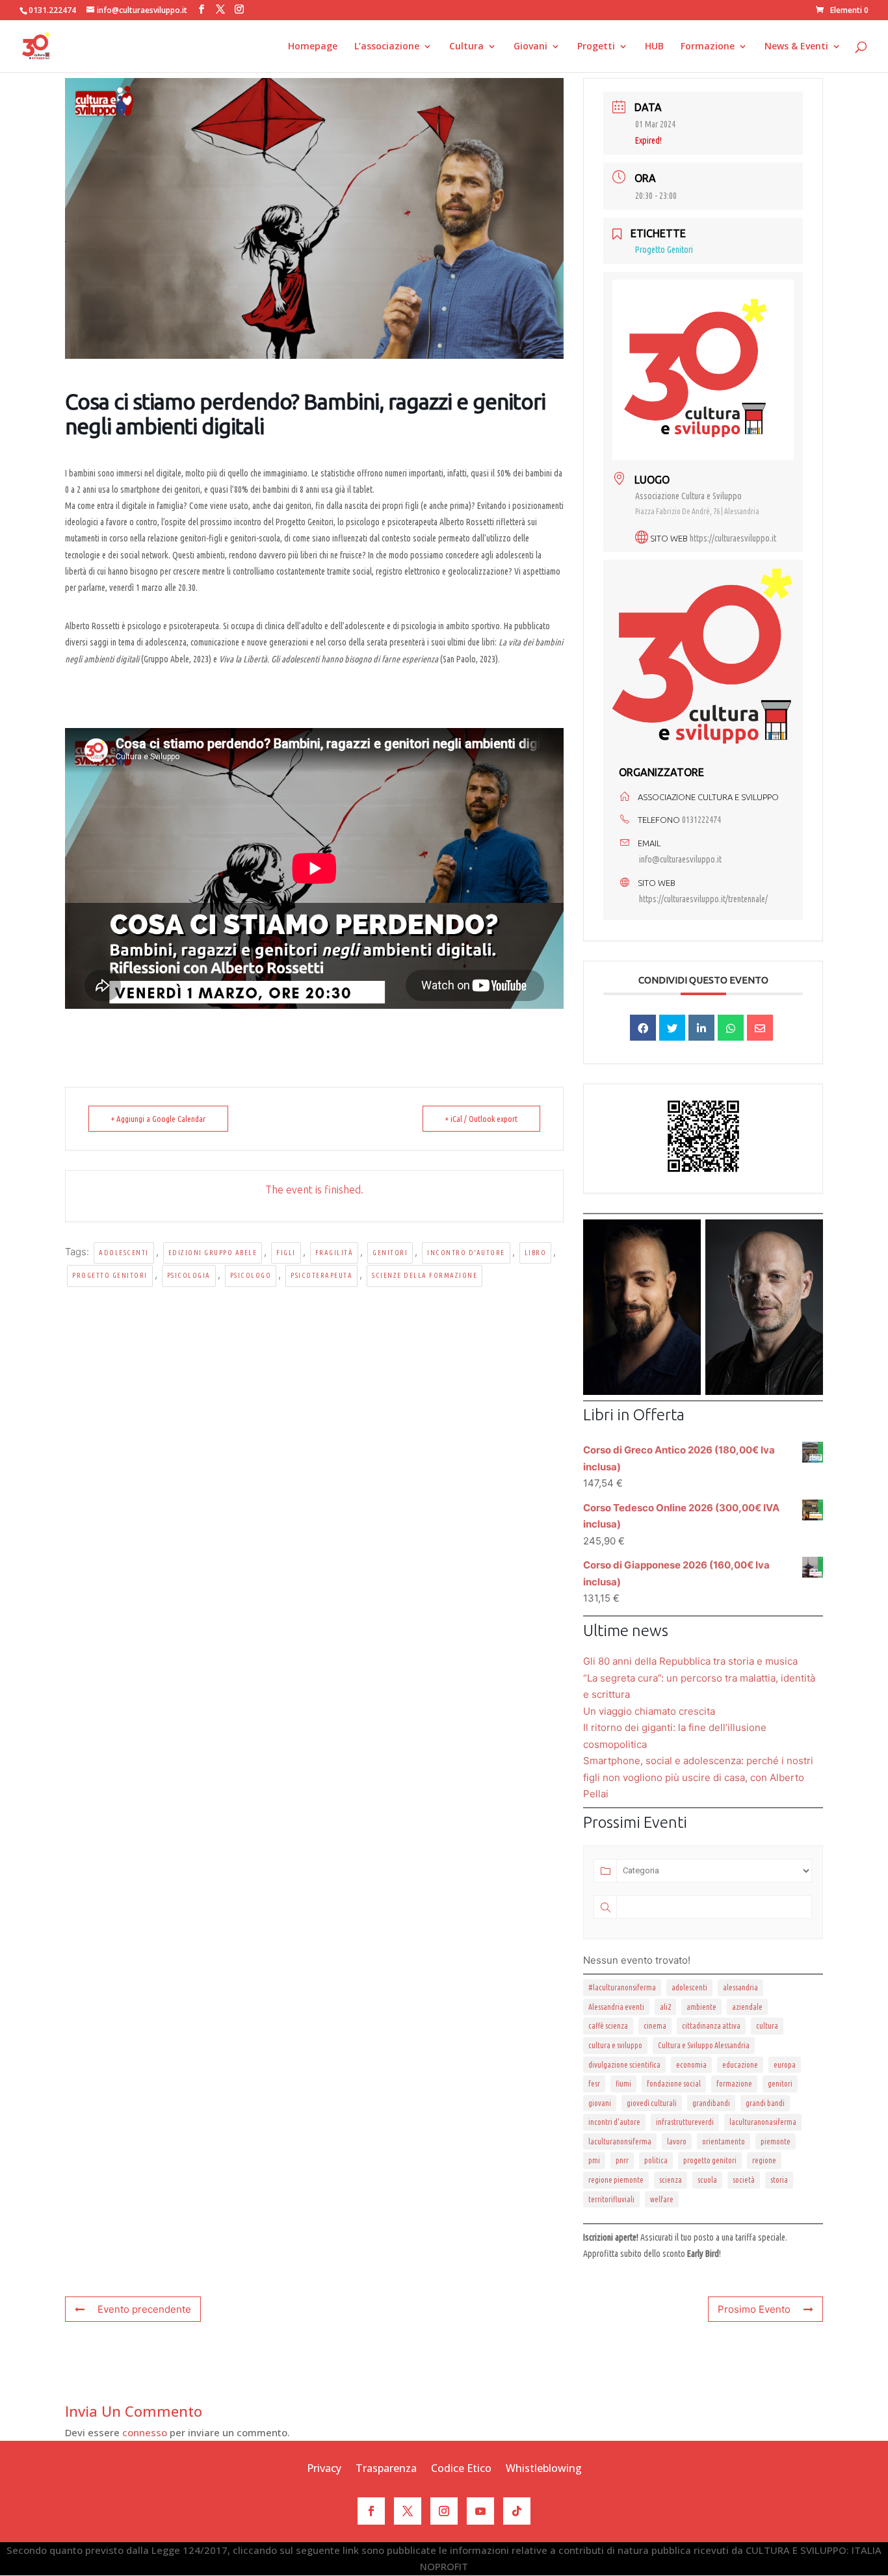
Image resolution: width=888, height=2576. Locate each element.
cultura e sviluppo (615, 2045)
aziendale (747, 2007)
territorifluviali (611, 2199)
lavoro (677, 2141)
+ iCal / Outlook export (481, 1119)
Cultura (466, 47)
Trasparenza (386, 2469)
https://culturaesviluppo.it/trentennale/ (703, 899)
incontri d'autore (614, 2122)
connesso (145, 2432)
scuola (707, 2180)
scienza (671, 2180)
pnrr (622, 2160)
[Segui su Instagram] (444, 2511)
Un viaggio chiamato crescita (649, 1711)
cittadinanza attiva (711, 2026)
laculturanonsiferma (620, 2141)
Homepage (313, 47)
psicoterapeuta (321, 1275)
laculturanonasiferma (763, 2122)
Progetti (596, 47)
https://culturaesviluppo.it (733, 538)
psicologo (251, 1275)
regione (764, 2160)
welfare (662, 2199)
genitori (390, 1253)
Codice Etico (461, 2469)
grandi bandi (765, 2103)
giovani (600, 2103)
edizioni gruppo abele (213, 1253)
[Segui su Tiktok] (517, 2511)
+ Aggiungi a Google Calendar (158, 1119)
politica (656, 2160)
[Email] (760, 1028)
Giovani (530, 47)
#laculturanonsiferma (622, 1987)
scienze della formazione (424, 1275)
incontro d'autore (466, 1253)
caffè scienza (608, 2026)
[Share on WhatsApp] (731, 1028)
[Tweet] (672, 1028)
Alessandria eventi (616, 2007)
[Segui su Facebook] (371, 2511)
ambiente (701, 2007)
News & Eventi (796, 47)
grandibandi (711, 2103)
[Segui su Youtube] (480, 2511)
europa (785, 2065)
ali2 (665, 2007)
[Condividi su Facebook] (643, 1028)
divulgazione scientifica (624, 2065)
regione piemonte (616, 2180)
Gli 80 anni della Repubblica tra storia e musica (690, 1661)
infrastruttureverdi (685, 2122)
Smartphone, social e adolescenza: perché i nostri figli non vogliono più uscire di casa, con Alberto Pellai (698, 1777)
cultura (767, 2026)
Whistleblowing (544, 2469)
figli (286, 1253)
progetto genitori (110, 1275)
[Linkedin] (701, 1028)
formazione (734, 2084)
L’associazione (387, 47)
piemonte (776, 2141)
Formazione (708, 47)
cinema (655, 2026)
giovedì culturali (652, 2103)
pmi (594, 2160)
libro (536, 1253)
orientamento (724, 2141)
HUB (654, 47)
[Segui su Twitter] (408, 2511)
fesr (594, 2084)
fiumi (623, 2084)
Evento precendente (144, 2309)
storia (779, 2180)
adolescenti (124, 1253)
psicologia (189, 1275)
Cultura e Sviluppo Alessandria (704, 2045)
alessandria (740, 1987)
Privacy (324, 2469)
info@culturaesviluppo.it (680, 859)
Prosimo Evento (754, 2309)
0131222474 (701, 820)
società (744, 2180)
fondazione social (674, 2084)
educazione (740, 2065)
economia (691, 2065)
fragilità (334, 1253)
